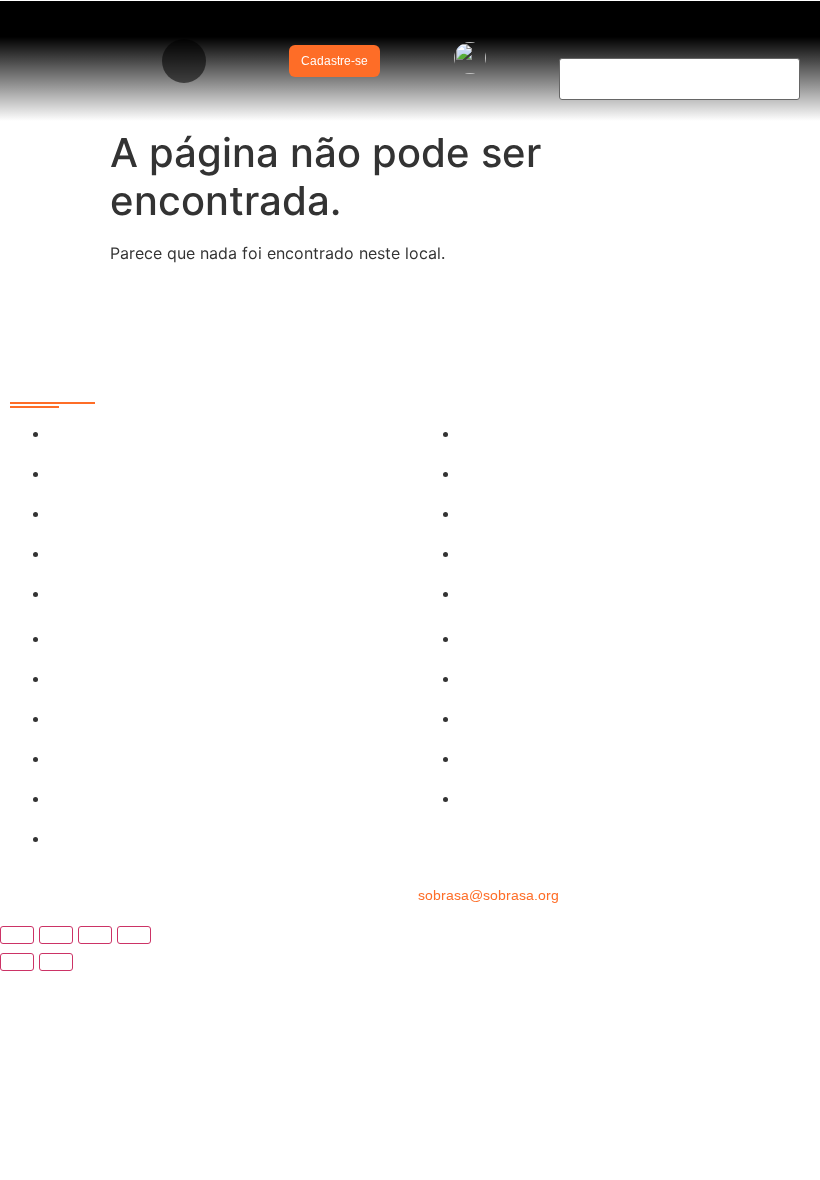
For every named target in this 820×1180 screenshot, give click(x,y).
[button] (184, 61)
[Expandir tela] (56, 935)
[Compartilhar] (95, 935)
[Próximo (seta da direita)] (56, 962)
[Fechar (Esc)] (134, 935)
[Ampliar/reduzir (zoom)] (17, 935)
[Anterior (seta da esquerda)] (17, 962)
